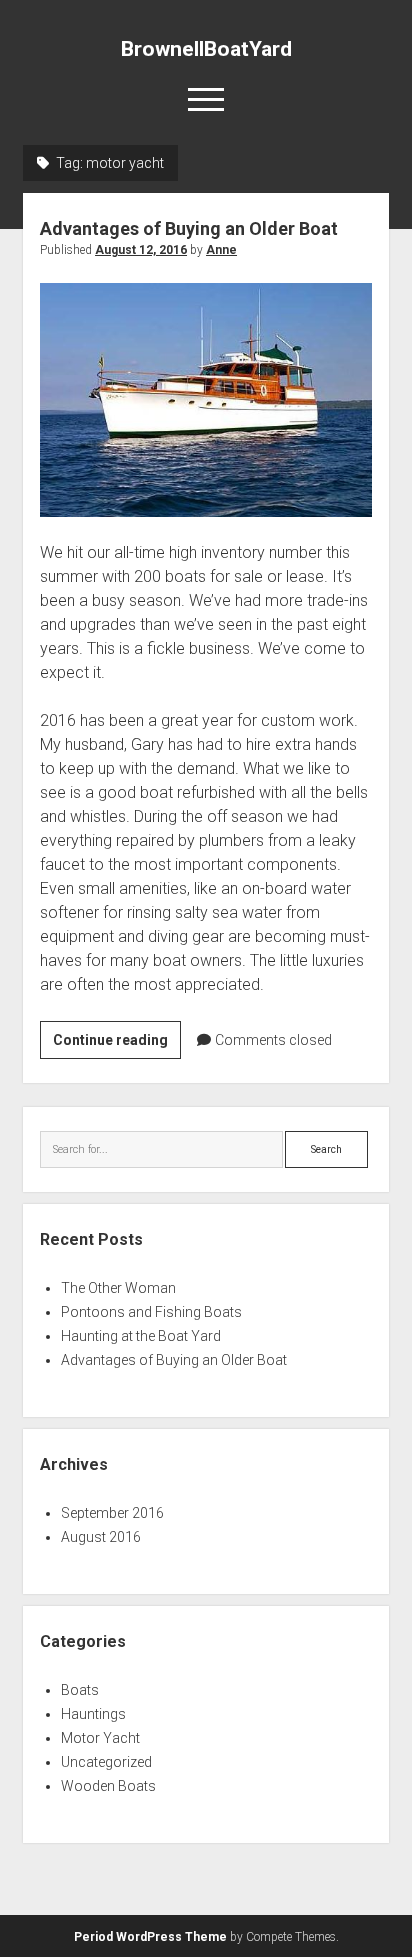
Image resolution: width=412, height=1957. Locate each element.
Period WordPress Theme (150, 1937)
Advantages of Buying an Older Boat (189, 228)
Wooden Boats (108, 1786)
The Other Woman (118, 1288)
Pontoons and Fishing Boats (151, 1312)
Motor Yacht (100, 1738)
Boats (80, 1690)
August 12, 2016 (141, 250)
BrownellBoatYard (206, 49)
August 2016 (101, 1537)
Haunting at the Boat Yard (141, 1336)
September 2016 (112, 1513)
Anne (221, 250)
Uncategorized (106, 1762)
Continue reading (117, 1045)
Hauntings (93, 1714)
